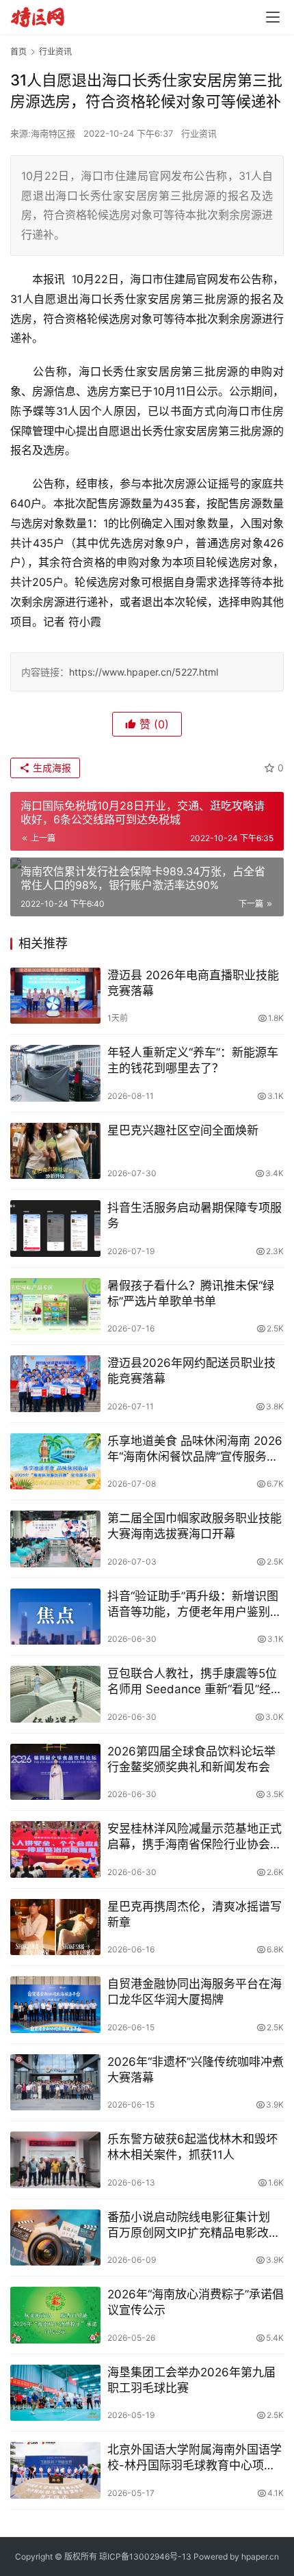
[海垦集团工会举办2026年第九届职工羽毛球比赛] (55, 2393)
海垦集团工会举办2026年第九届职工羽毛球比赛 (191, 2380)
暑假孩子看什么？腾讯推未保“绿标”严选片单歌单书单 (191, 1293)
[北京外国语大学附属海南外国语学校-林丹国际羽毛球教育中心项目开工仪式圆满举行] (55, 2470)
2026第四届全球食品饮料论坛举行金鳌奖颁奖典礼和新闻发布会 (191, 1759)
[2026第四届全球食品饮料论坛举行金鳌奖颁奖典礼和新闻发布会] (55, 1772)
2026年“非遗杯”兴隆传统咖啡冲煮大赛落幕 (196, 2070)
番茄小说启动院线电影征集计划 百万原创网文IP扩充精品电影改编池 (194, 2226)
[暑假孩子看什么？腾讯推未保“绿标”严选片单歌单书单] (55, 1306)
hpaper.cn (260, 2557)
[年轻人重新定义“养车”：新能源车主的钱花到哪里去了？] (55, 1073)
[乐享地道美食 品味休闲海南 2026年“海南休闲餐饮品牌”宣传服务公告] (55, 1462)
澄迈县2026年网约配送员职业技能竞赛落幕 (191, 1371)
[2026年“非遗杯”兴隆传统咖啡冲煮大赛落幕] (55, 2083)
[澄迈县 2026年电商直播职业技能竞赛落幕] (55, 996)
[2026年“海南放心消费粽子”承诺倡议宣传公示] (55, 2315)
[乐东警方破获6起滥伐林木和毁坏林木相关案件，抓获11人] (55, 2160)
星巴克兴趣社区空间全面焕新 (183, 1130)
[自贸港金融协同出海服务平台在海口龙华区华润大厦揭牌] (55, 2005)
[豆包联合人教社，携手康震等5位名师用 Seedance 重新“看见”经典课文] (55, 1694)
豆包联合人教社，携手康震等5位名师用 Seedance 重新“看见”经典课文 (195, 1682)
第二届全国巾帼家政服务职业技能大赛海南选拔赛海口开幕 (195, 1526)
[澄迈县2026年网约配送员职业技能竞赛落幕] (55, 1384)
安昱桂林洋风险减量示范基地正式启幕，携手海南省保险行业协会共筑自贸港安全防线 (195, 1837)
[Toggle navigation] (273, 17)
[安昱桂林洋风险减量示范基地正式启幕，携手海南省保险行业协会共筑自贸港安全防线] (55, 1849)
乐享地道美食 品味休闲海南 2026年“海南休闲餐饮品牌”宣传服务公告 (195, 1449)
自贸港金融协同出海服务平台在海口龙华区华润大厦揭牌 (195, 1992)
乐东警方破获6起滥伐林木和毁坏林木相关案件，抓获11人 (192, 2147)
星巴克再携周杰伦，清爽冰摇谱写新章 (195, 1914)
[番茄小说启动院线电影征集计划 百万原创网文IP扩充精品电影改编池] (55, 2238)
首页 (18, 52)
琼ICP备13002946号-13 (145, 2557)
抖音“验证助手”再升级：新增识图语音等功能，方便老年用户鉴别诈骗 (195, 1605)
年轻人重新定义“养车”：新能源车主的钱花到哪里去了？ (193, 1060)
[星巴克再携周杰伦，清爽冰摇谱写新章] (55, 1927)
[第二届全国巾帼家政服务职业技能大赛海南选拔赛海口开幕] (55, 1539)
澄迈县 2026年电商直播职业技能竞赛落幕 (193, 983)
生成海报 (51, 768)
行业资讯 (199, 133)
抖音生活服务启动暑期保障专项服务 (195, 1216)
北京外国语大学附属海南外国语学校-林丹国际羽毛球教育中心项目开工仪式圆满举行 (195, 2458)
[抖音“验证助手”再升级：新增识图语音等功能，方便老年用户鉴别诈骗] (55, 1617)
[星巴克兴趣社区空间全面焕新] (55, 1151)
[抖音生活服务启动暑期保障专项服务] (55, 1229)
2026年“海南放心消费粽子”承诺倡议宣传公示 (196, 2302)
